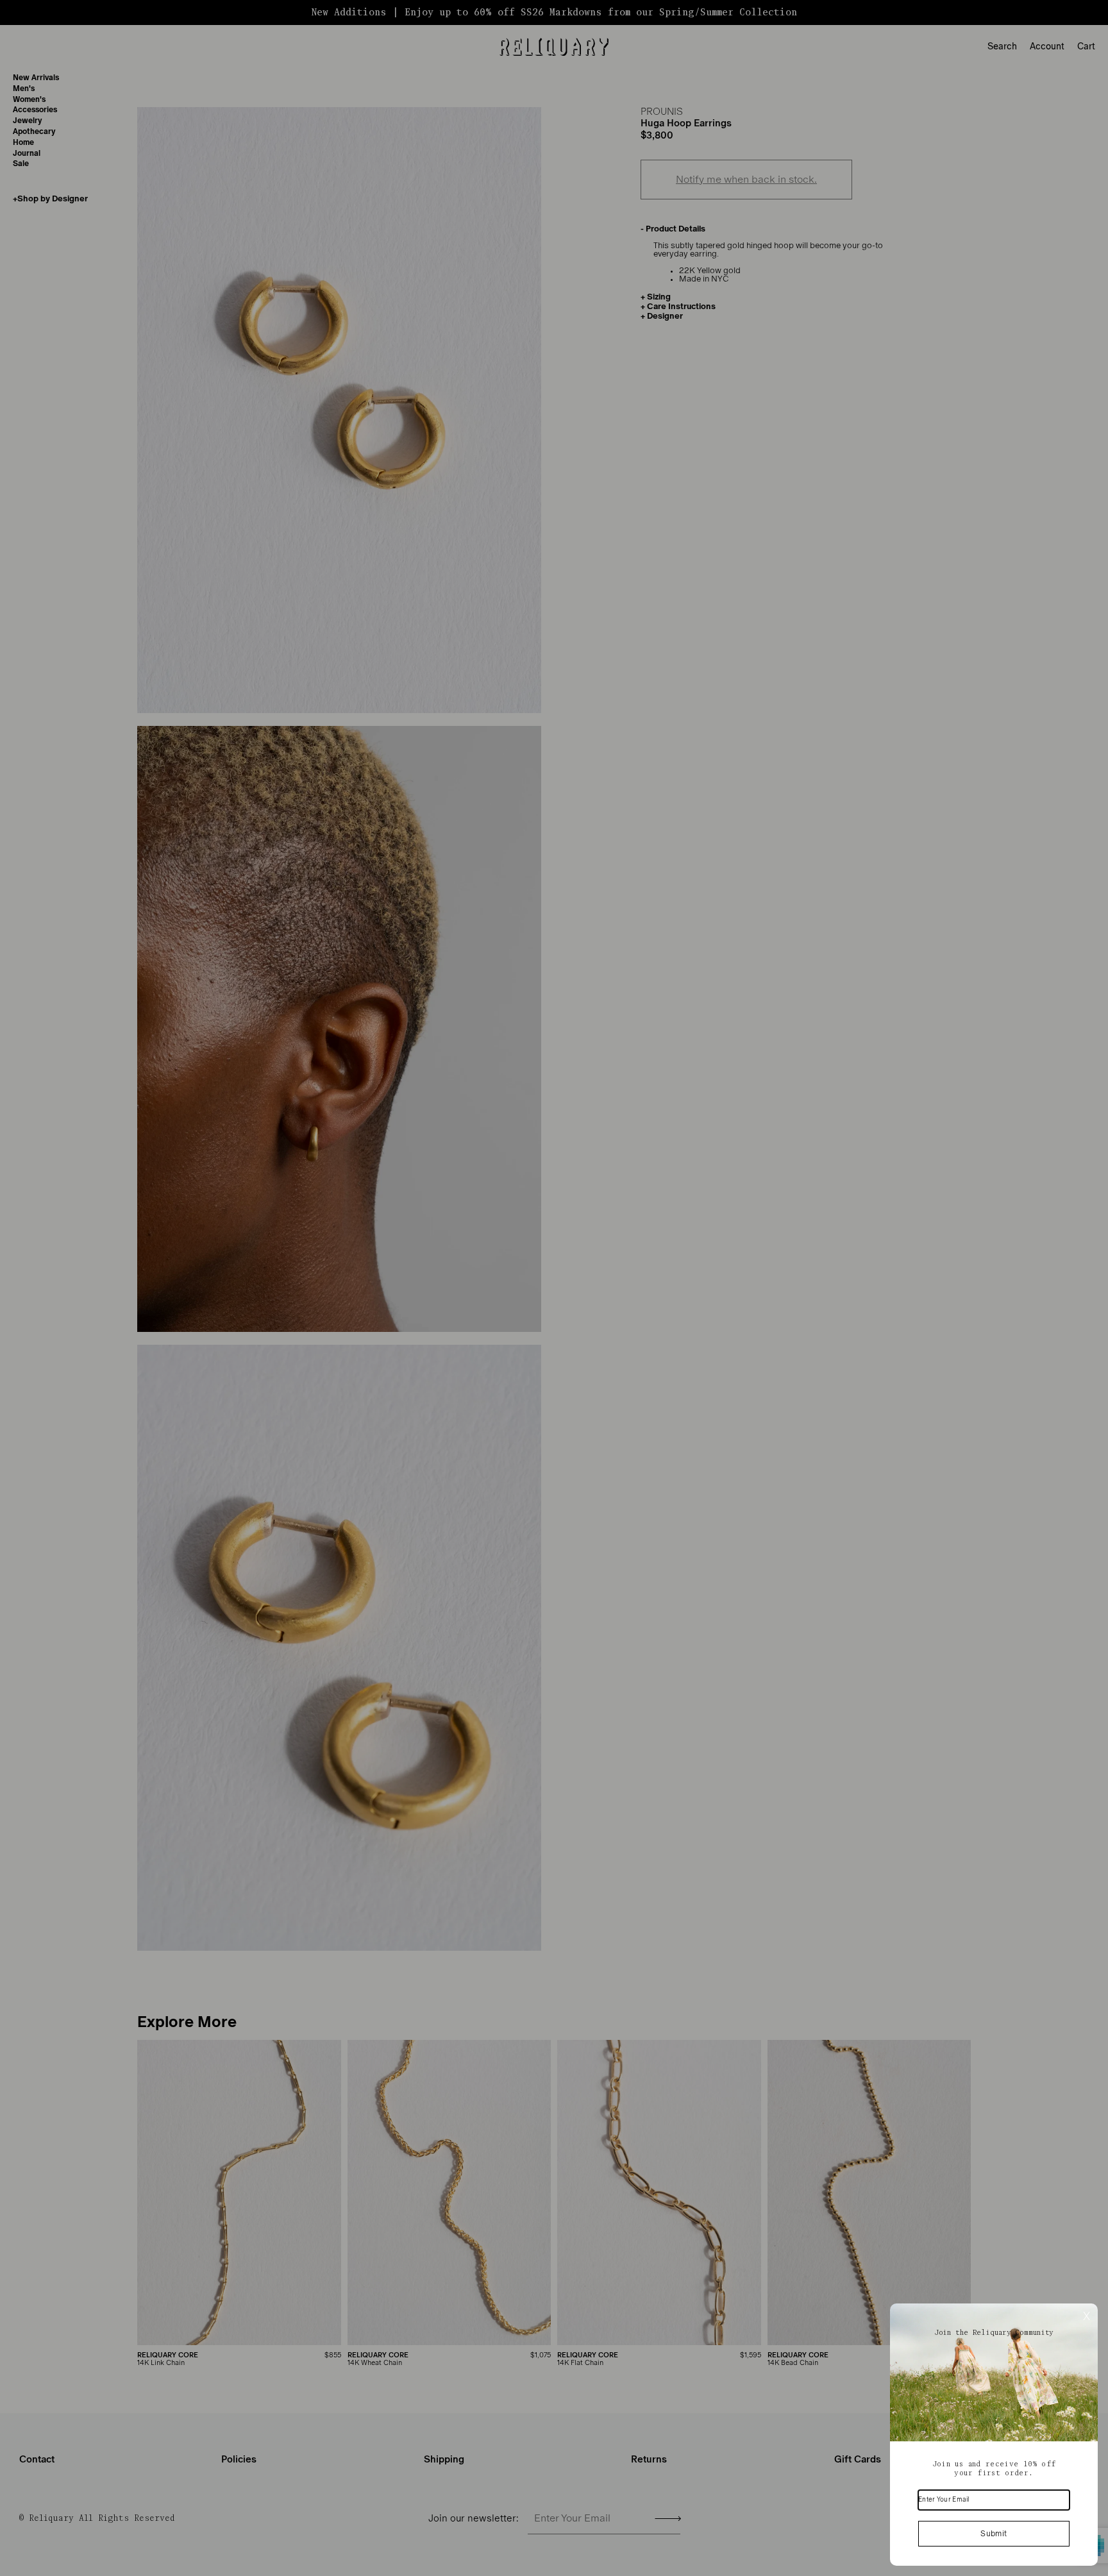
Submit (994, 2534)
